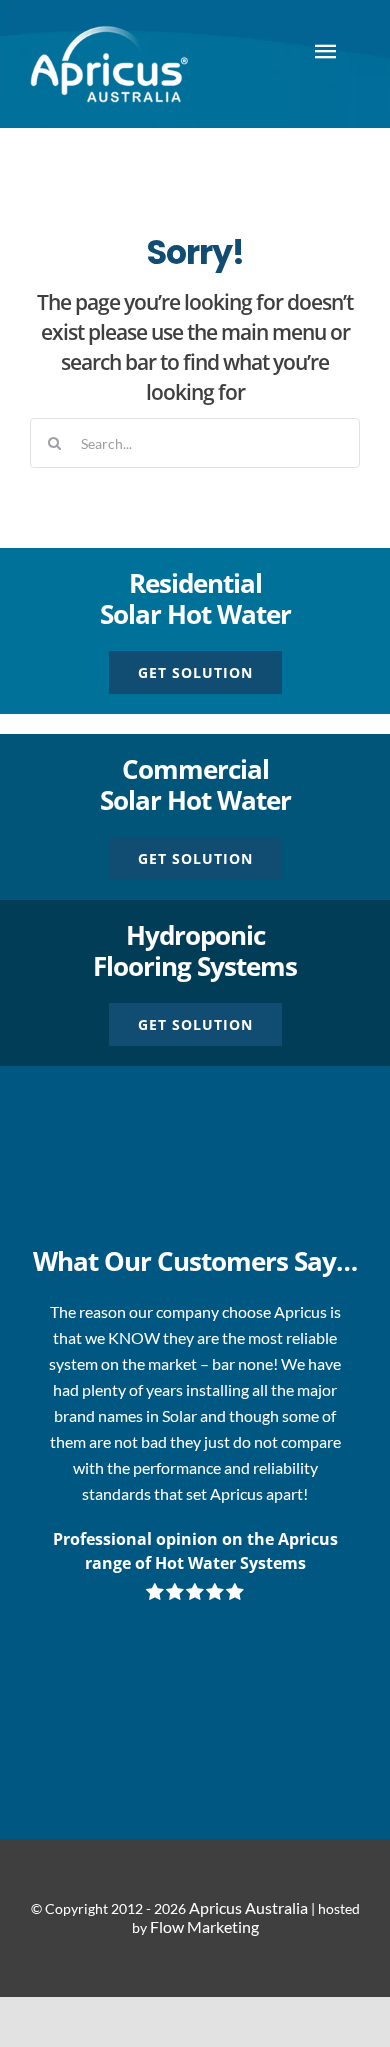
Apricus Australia (248, 1907)
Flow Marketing (204, 1926)
